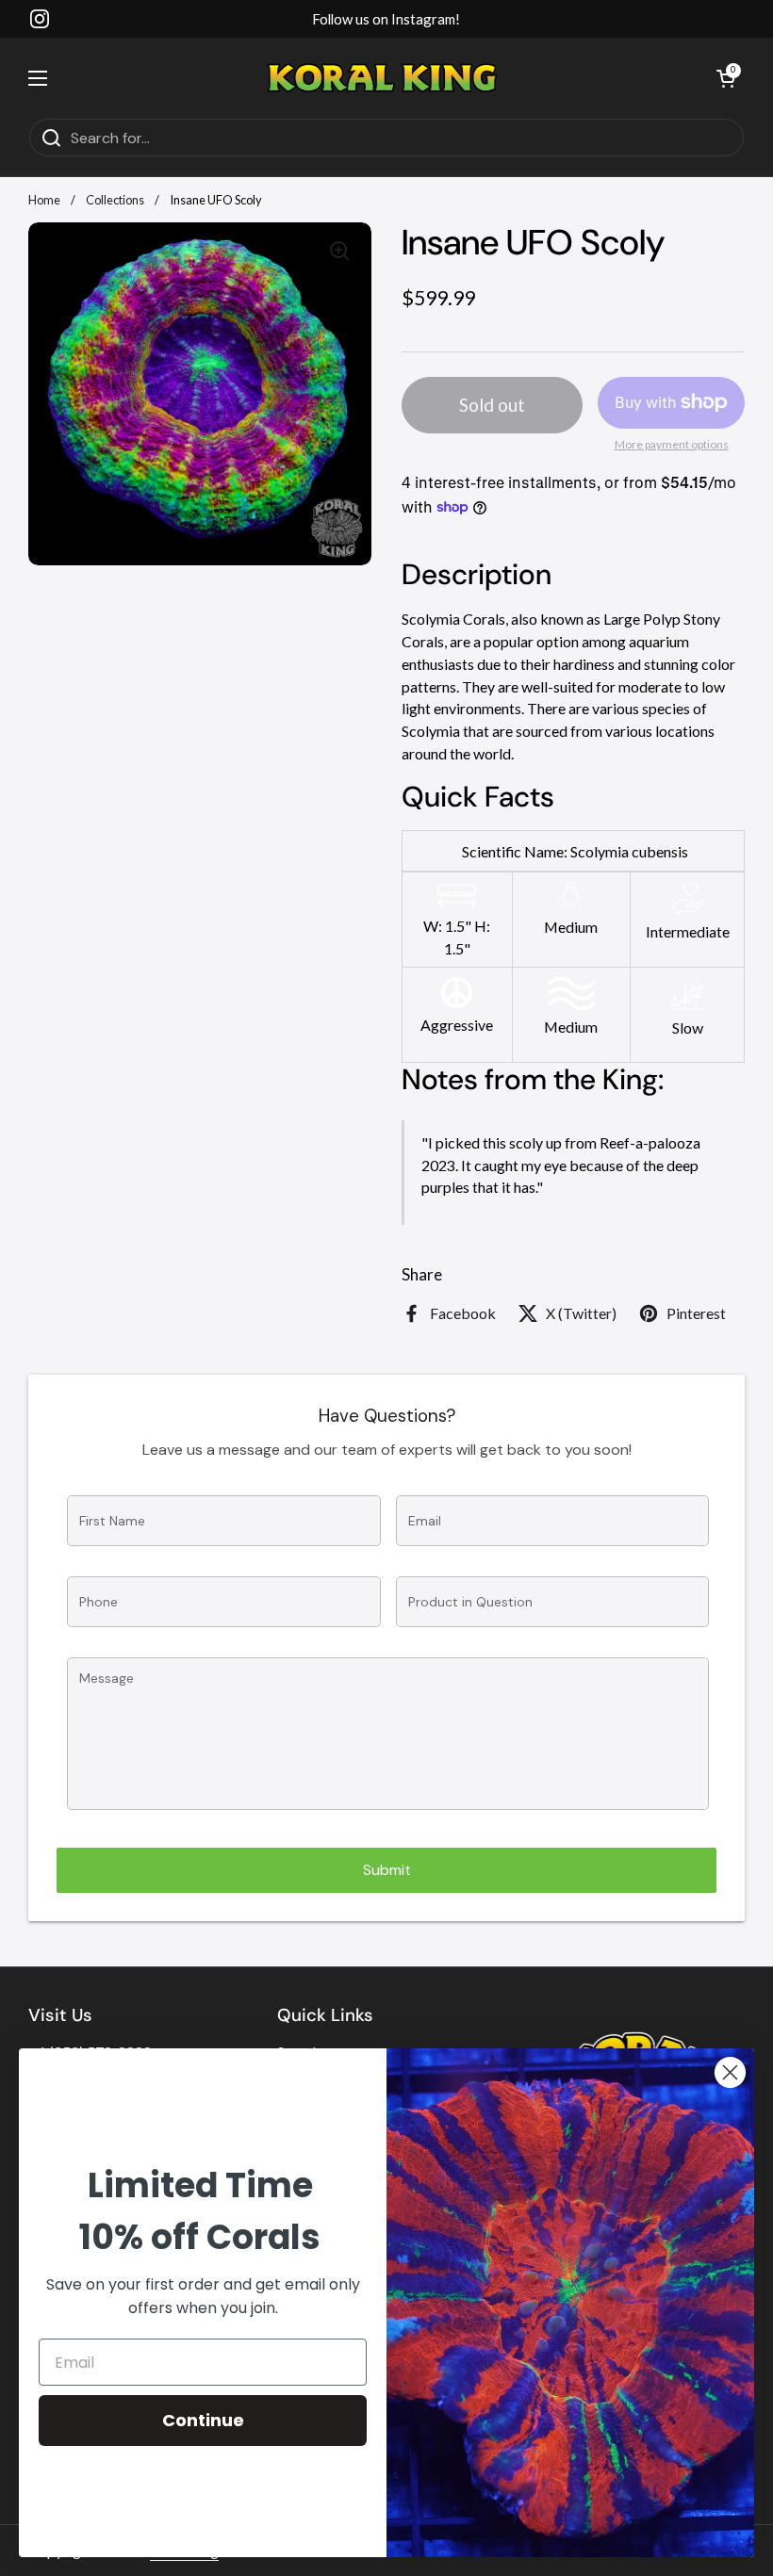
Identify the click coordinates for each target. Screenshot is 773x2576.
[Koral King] (382, 78)
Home (44, 200)
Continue (203, 2420)
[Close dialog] (730, 2072)
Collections (115, 200)
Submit (387, 1870)
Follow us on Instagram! (386, 19)
